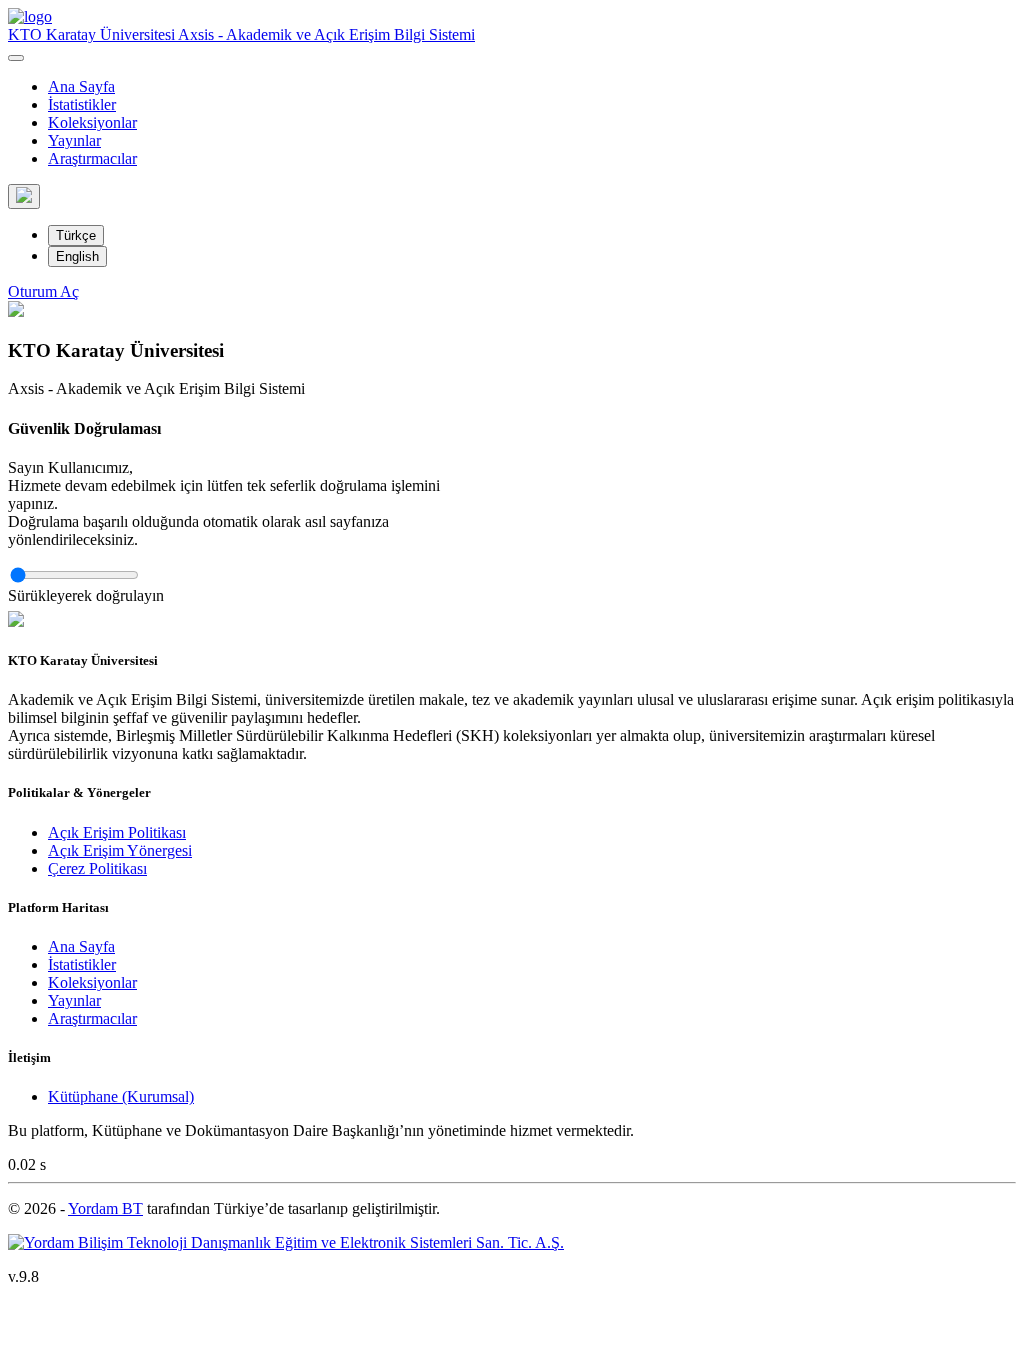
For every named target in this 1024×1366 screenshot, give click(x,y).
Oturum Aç (43, 291)
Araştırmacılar (92, 158)
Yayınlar (74, 140)
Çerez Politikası (97, 868)
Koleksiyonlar (92, 122)
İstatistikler (82, 104)
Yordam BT (105, 1208)
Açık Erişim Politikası (117, 832)
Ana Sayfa (81, 86)
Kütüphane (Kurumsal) (121, 1096)
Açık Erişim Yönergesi (120, 850)
